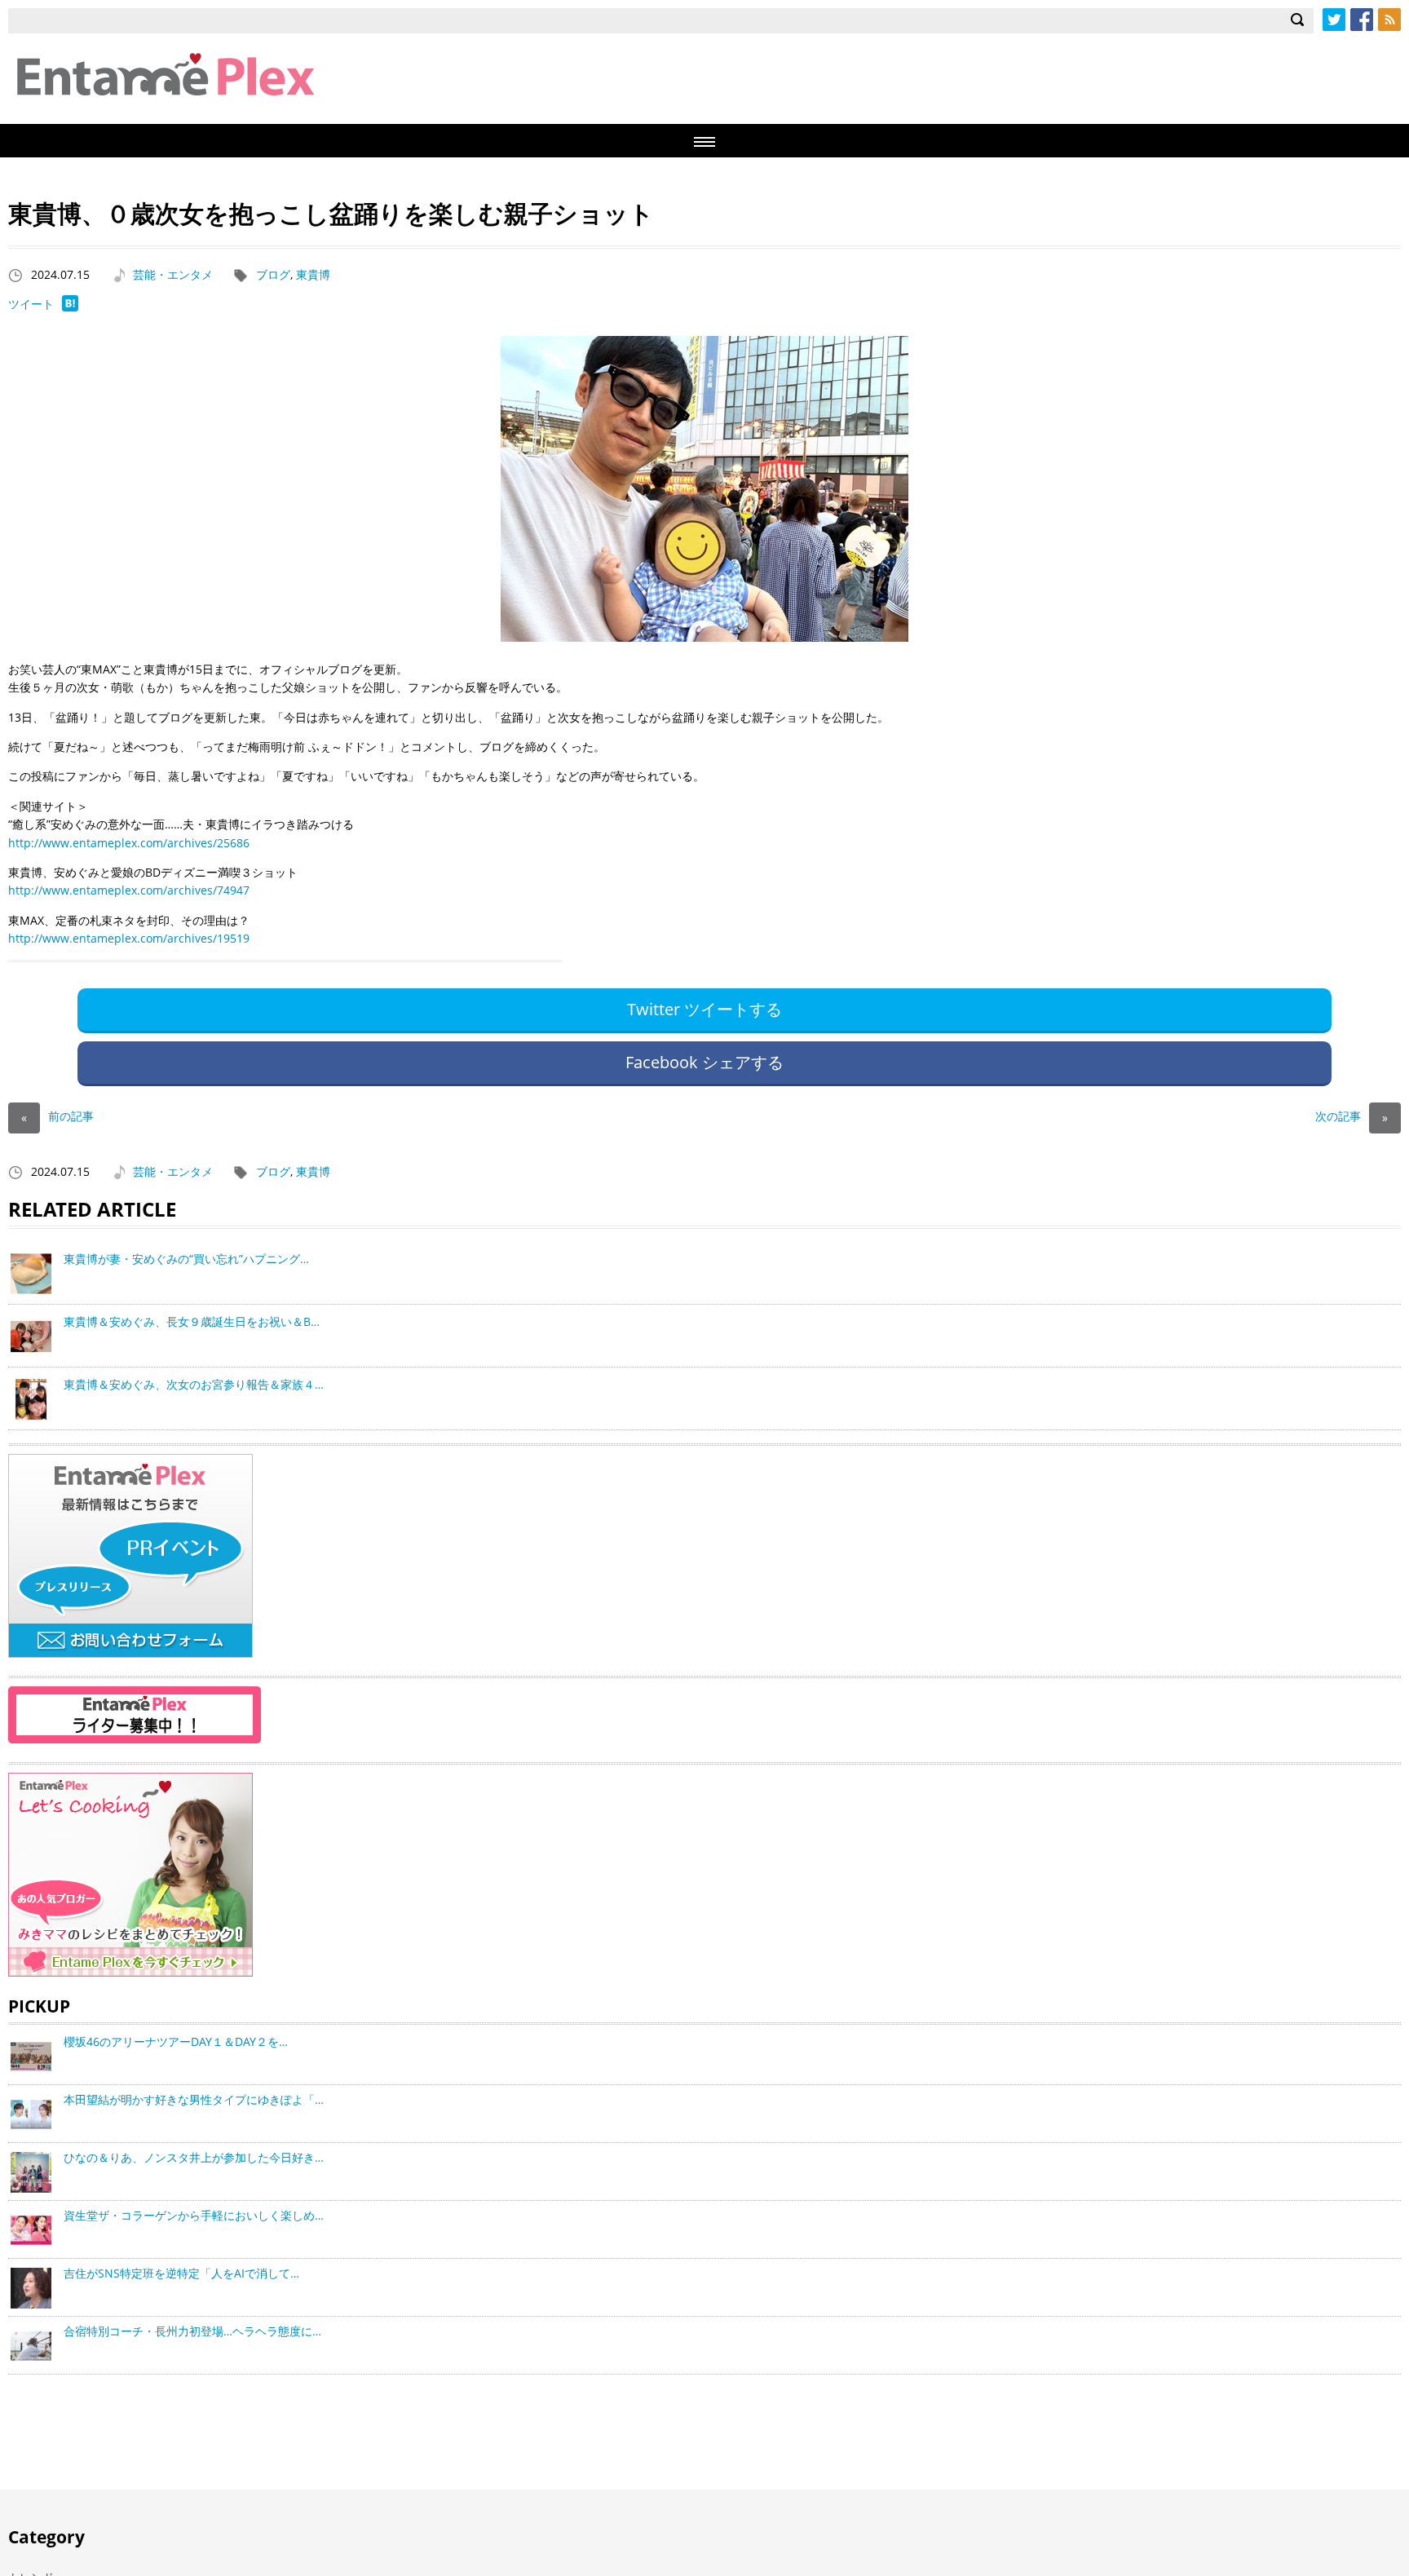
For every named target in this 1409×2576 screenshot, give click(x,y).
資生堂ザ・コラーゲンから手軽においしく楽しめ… (194, 2215)
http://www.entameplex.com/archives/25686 (129, 843)
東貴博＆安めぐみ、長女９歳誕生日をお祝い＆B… (192, 1321)
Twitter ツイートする (704, 1009)
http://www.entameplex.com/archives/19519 (129, 938)
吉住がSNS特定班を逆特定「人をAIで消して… (181, 2273)
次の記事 (1352, 1116)
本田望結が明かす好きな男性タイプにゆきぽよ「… (194, 2099)
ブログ (273, 274)
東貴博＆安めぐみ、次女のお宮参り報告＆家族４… (194, 1384)
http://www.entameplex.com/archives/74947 (129, 890)
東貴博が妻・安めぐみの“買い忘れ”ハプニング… (186, 1259)
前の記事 (57, 1116)
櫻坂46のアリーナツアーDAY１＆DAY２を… (176, 2041)
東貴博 (313, 274)
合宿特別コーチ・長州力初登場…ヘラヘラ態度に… (192, 2331)
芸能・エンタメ (173, 274)
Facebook (1362, 20)
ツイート (31, 304)
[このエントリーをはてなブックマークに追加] (70, 307)
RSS (1389, 20)
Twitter (1334, 20)
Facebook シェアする (704, 1062)
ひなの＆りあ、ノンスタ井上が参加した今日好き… (194, 2157)
